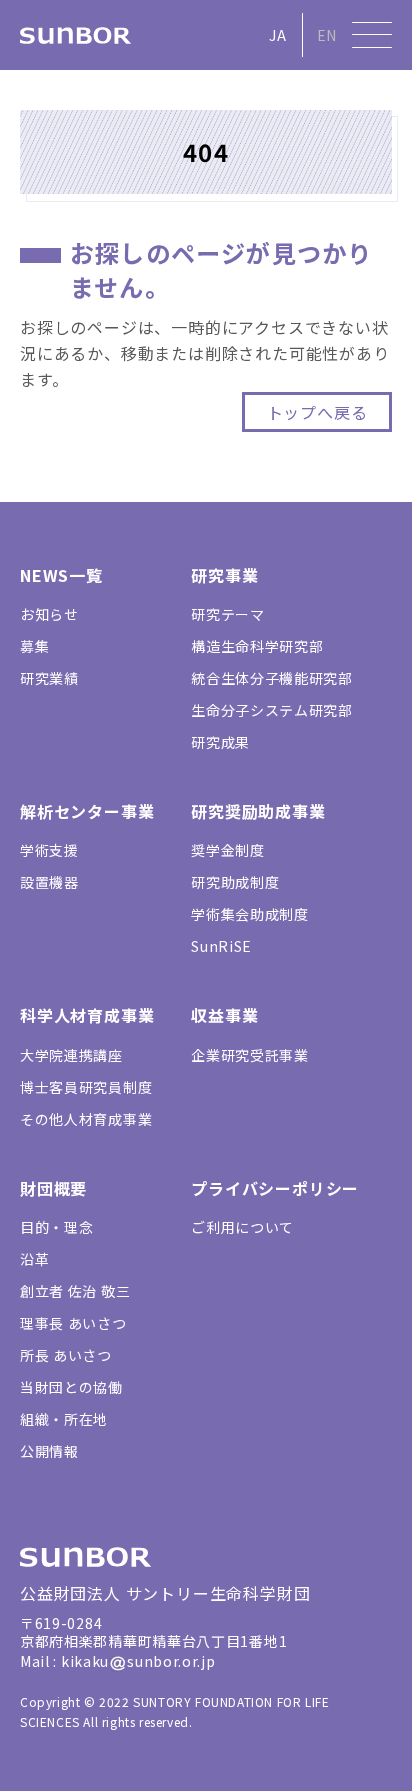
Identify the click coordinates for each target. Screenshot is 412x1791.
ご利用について (242, 1227)
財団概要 (53, 1188)
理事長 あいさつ (73, 1323)
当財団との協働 (71, 1387)
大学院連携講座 (71, 1055)
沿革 (34, 1259)
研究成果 (220, 742)
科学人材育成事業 (87, 1015)
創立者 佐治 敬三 (75, 1291)
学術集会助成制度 (250, 914)
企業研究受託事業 (250, 1055)
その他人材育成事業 (86, 1119)
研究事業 (224, 575)
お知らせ (49, 614)
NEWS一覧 (61, 575)
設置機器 (49, 882)
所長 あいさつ (66, 1355)
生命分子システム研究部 (272, 710)
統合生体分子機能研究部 (272, 678)
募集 (34, 646)
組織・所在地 (64, 1419)
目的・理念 (57, 1227)
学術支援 (49, 850)
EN (327, 35)
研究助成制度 (235, 882)
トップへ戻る (317, 412)
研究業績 (49, 678)
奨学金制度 (228, 850)
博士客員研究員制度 (86, 1087)
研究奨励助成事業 (258, 811)
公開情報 (49, 1451)
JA (277, 35)
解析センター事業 (87, 811)
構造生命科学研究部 (257, 646)
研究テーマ (228, 614)
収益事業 (224, 1015)
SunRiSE (221, 946)
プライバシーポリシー (275, 1188)
